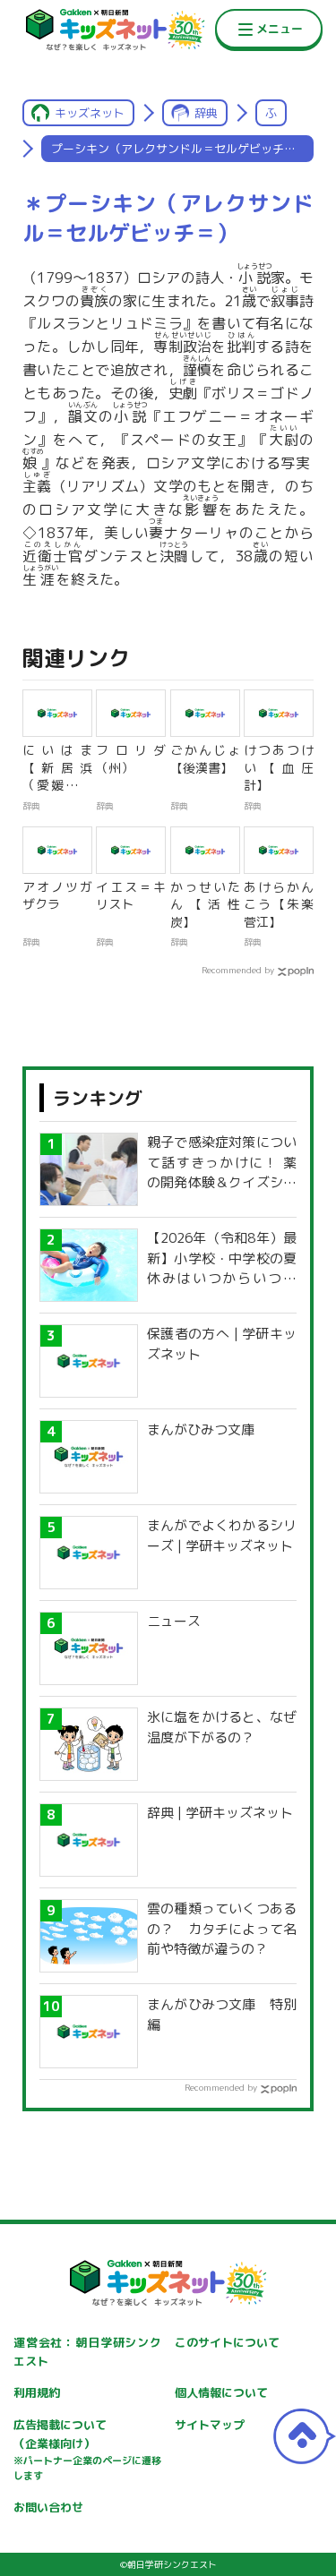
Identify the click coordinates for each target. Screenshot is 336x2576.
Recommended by (238, 970)
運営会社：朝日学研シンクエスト (87, 2352)
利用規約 (37, 2392)
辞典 (206, 113)
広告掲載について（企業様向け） (87, 2450)
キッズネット (90, 113)
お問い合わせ (48, 2507)
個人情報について (221, 2392)
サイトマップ (210, 2425)
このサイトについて (227, 2342)
